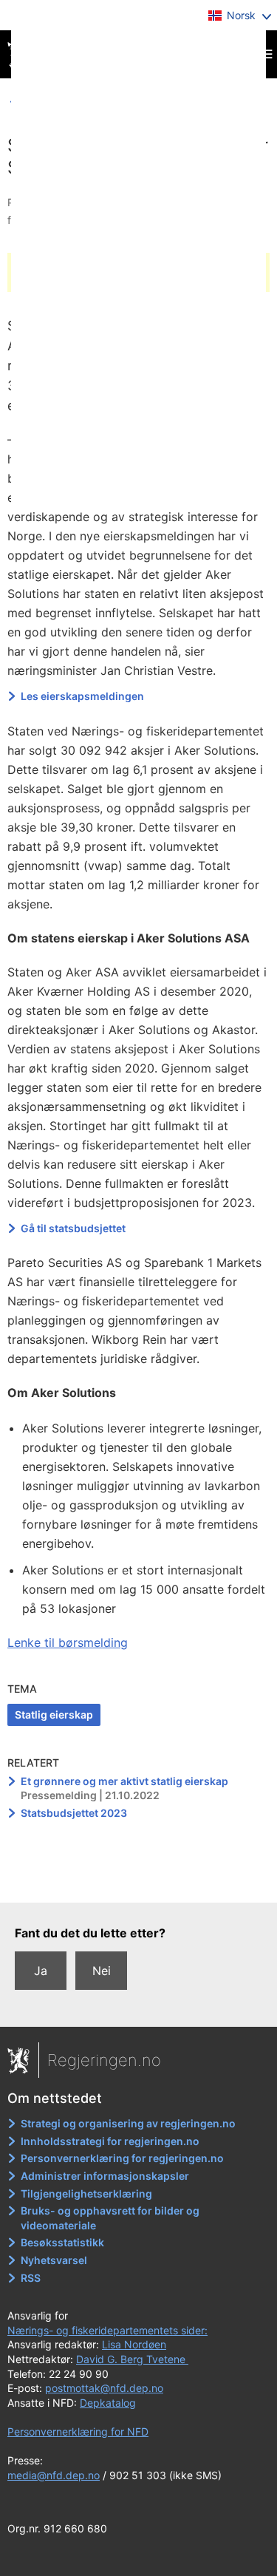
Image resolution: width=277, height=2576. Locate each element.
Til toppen (139, 1881)
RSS (31, 2278)
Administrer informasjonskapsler (105, 2176)
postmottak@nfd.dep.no (104, 2388)
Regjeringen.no (104, 2060)
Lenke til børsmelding (68, 1642)
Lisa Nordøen (134, 2344)
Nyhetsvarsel (54, 2260)
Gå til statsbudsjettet (74, 1228)
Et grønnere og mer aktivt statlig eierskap (124, 1781)
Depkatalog (108, 2403)
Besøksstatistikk (62, 2242)
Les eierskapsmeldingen (82, 696)
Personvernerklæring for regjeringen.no (122, 2158)
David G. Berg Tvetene (132, 2359)
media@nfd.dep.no (54, 2475)
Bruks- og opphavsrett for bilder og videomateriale (110, 2218)
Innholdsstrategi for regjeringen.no (110, 2141)
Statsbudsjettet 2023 (74, 1813)
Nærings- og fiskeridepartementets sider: (107, 2330)
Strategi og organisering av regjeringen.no (128, 2123)
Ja (41, 1971)
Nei (102, 1971)
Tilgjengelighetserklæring (86, 2193)
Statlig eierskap (54, 1714)
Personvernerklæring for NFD (78, 2431)
